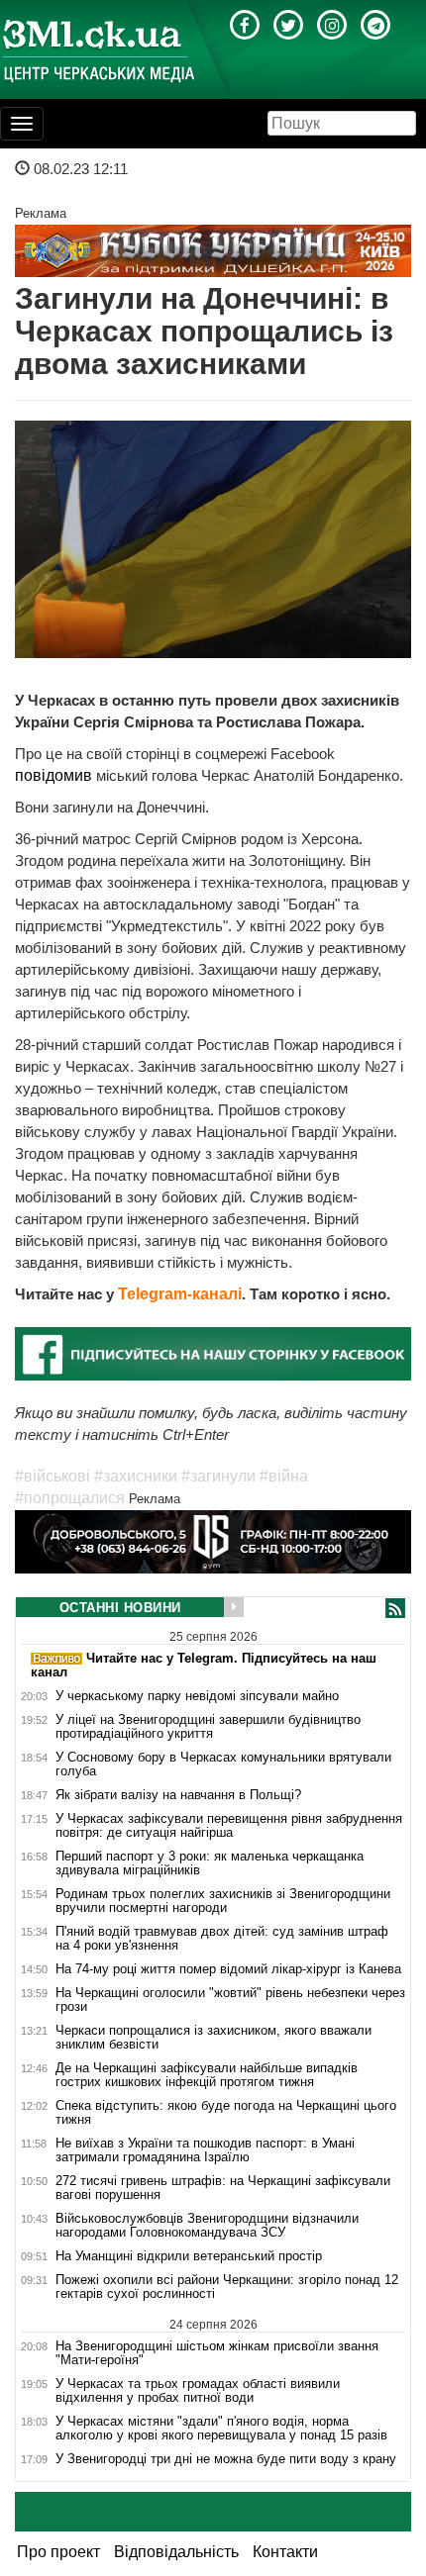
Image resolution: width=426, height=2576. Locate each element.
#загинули (218, 1476)
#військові (53, 1476)
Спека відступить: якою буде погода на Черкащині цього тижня (226, 2113)
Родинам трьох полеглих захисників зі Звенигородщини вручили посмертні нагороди (223, 1901)
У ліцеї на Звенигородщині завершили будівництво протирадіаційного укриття (208, 1727)
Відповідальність (176, 2552)
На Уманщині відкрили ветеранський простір (189, 2256)
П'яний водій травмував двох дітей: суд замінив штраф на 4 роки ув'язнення (222, 1939)
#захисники (136, 1476)
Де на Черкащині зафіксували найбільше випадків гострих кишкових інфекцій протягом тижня (207, 2075)
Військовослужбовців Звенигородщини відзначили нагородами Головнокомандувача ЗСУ (207, 2226)
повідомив (55, 775)
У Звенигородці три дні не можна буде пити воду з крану (226, 2459)
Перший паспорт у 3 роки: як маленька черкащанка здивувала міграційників (210, 1863)
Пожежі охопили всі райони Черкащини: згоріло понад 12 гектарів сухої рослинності (227, 2287)
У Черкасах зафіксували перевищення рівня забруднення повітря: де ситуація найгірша (229, 1826)
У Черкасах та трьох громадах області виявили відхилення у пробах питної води (198, 2391)
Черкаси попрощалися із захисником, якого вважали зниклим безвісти (213, 2038)
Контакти (285, 2552)
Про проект (58, 2552)
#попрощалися (70, 1498)
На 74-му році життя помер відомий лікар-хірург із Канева (228, 1969)
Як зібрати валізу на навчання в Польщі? (178, 1795)
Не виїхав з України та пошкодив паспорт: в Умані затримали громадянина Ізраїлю (205, 2150)
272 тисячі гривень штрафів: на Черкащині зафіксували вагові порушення (223, 2188)
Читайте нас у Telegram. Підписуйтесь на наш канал (204, 1665)
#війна (284, 1476)
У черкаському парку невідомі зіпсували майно (197, 1696)
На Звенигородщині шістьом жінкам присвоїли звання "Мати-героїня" (217, 2353)
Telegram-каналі (180, 1294)
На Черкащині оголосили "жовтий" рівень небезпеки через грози (230, 2000)
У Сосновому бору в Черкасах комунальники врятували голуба (223, 1765)
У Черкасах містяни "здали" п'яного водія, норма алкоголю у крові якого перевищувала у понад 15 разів (221, 2429)
